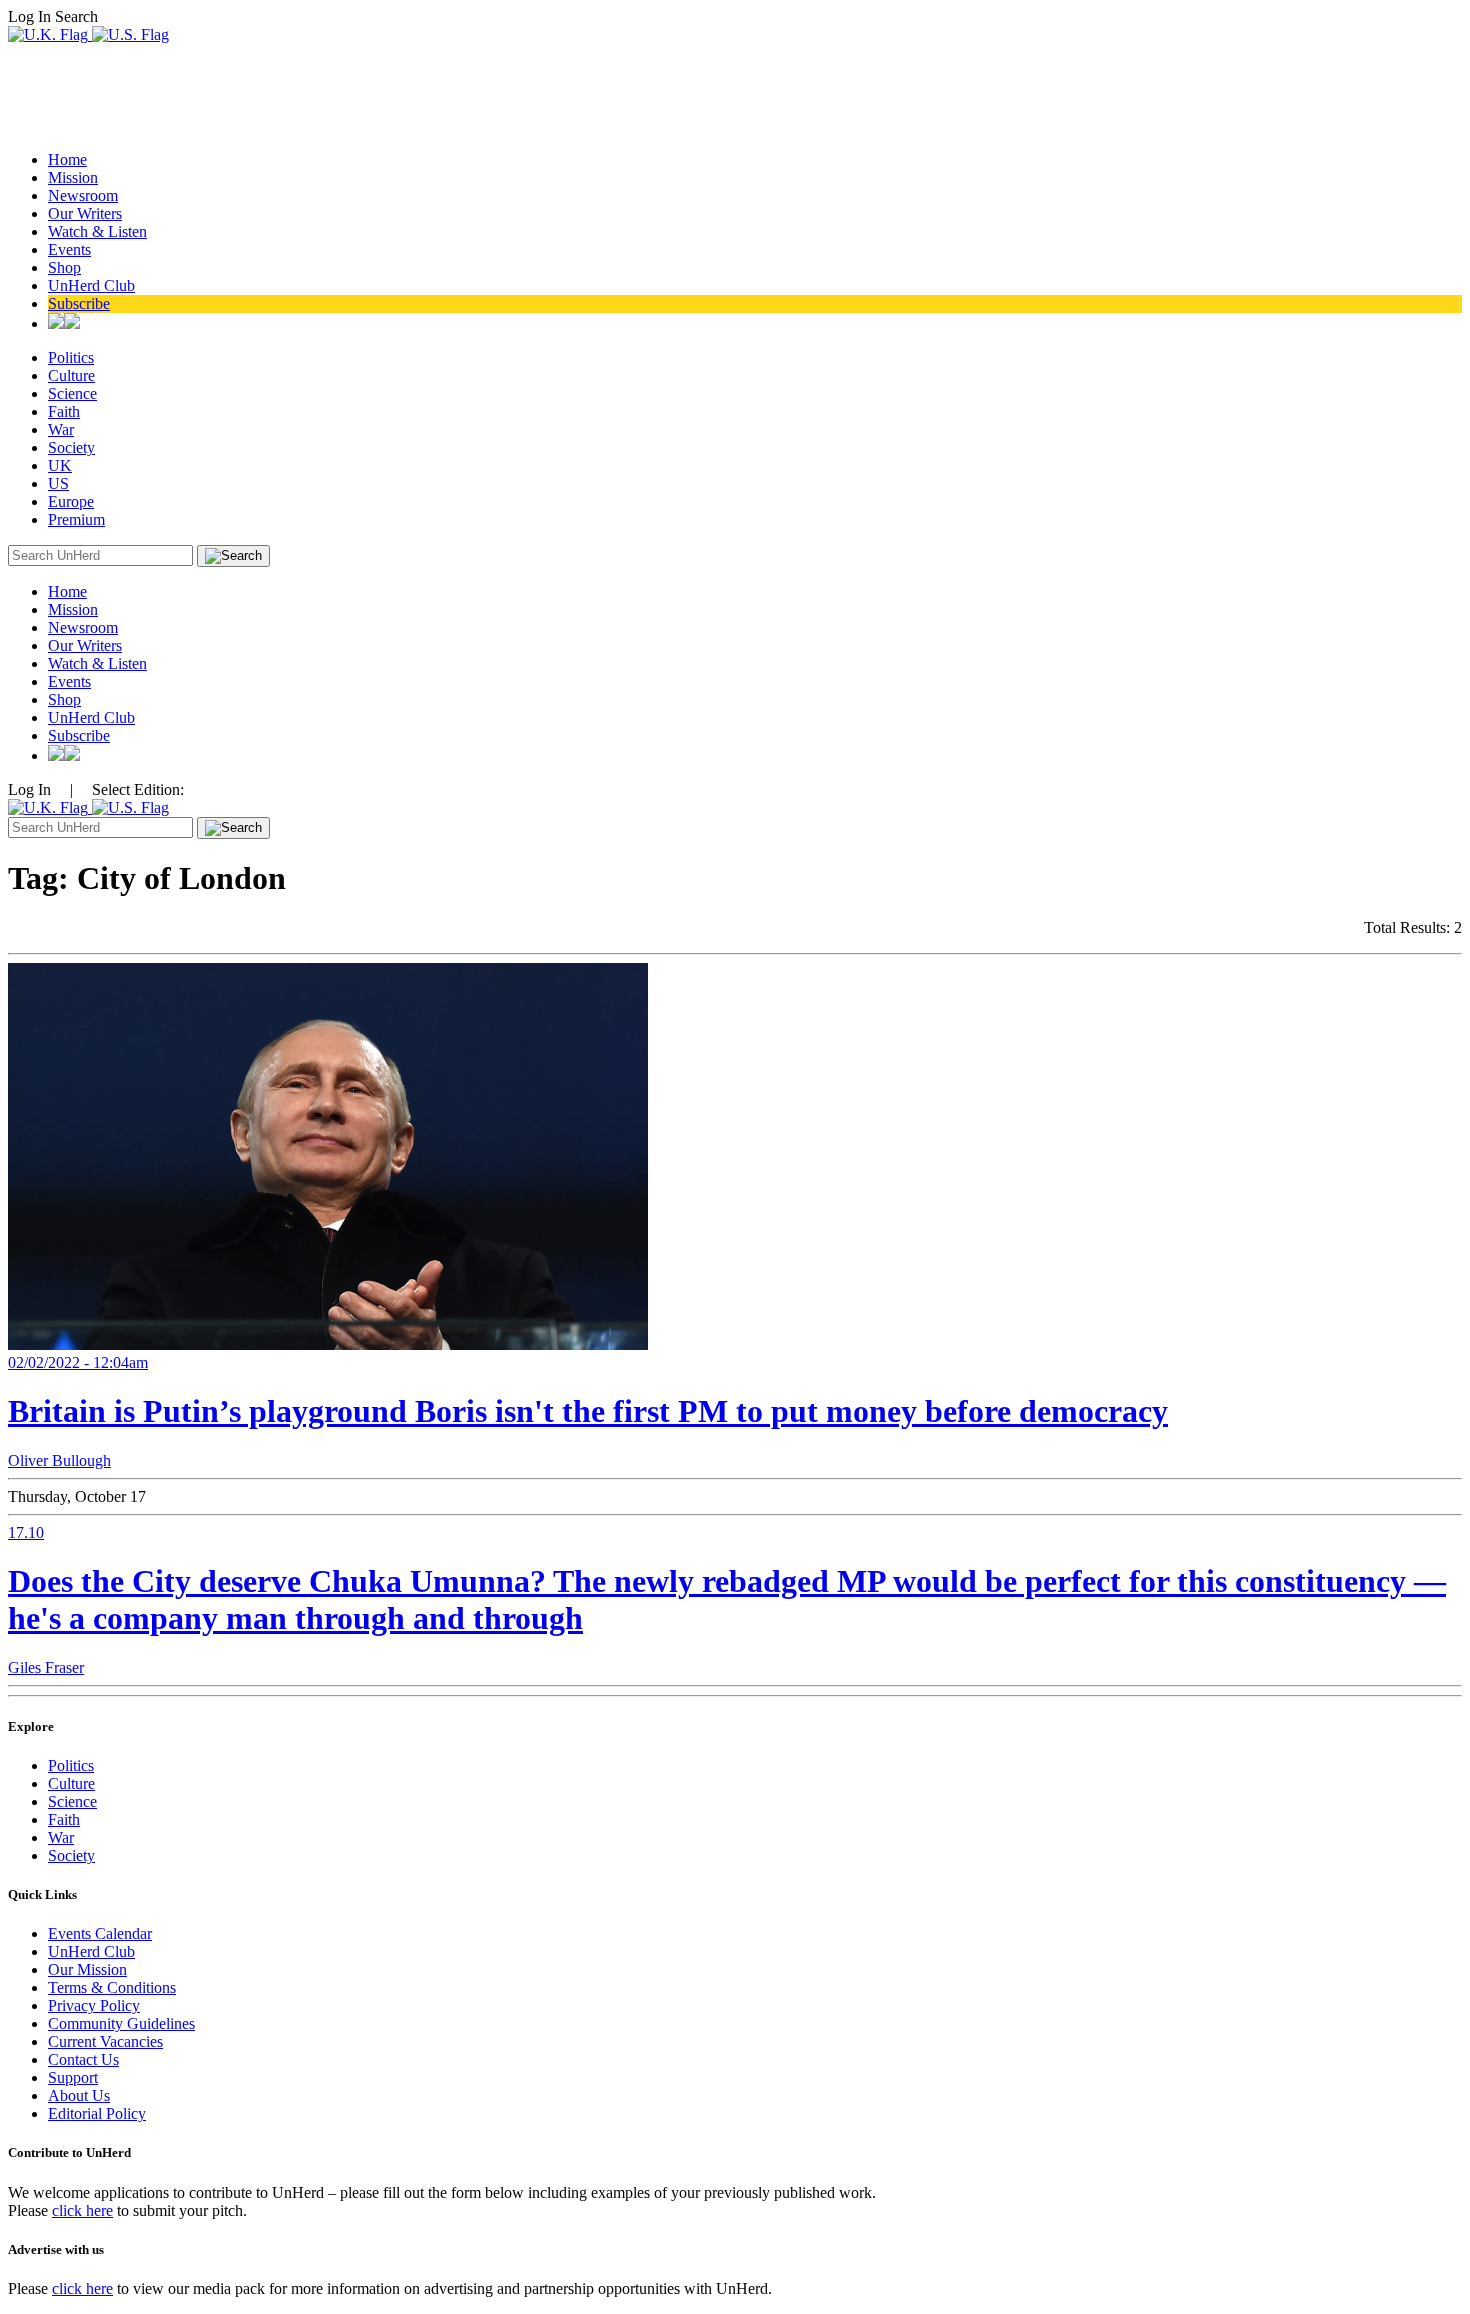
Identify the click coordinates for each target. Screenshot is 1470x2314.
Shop (64, 267)
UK (60, 465)
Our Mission (87, 1969)
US (58, 483)
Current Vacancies (105, 2041)
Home (67, 159)
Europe (71, 501)
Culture (71, 375)
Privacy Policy (94, 2005)
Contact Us (83, 2059)
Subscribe (79, 303)
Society (71, 447)
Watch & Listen (97, 231)
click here (82, 2210)
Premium (76, 519)
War (61, 429)
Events (69, 249)
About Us (79, 2095)
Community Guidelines (121, 2023)
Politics (71, 357)
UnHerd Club (91, 285)
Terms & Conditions (112, 1987)
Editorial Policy (97, 2113)
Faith (64, 411)
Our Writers (85, 213)
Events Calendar (100, 1933)
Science (72, 393)
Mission (73, 177)
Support (73, 2077)
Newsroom (83, 195)
